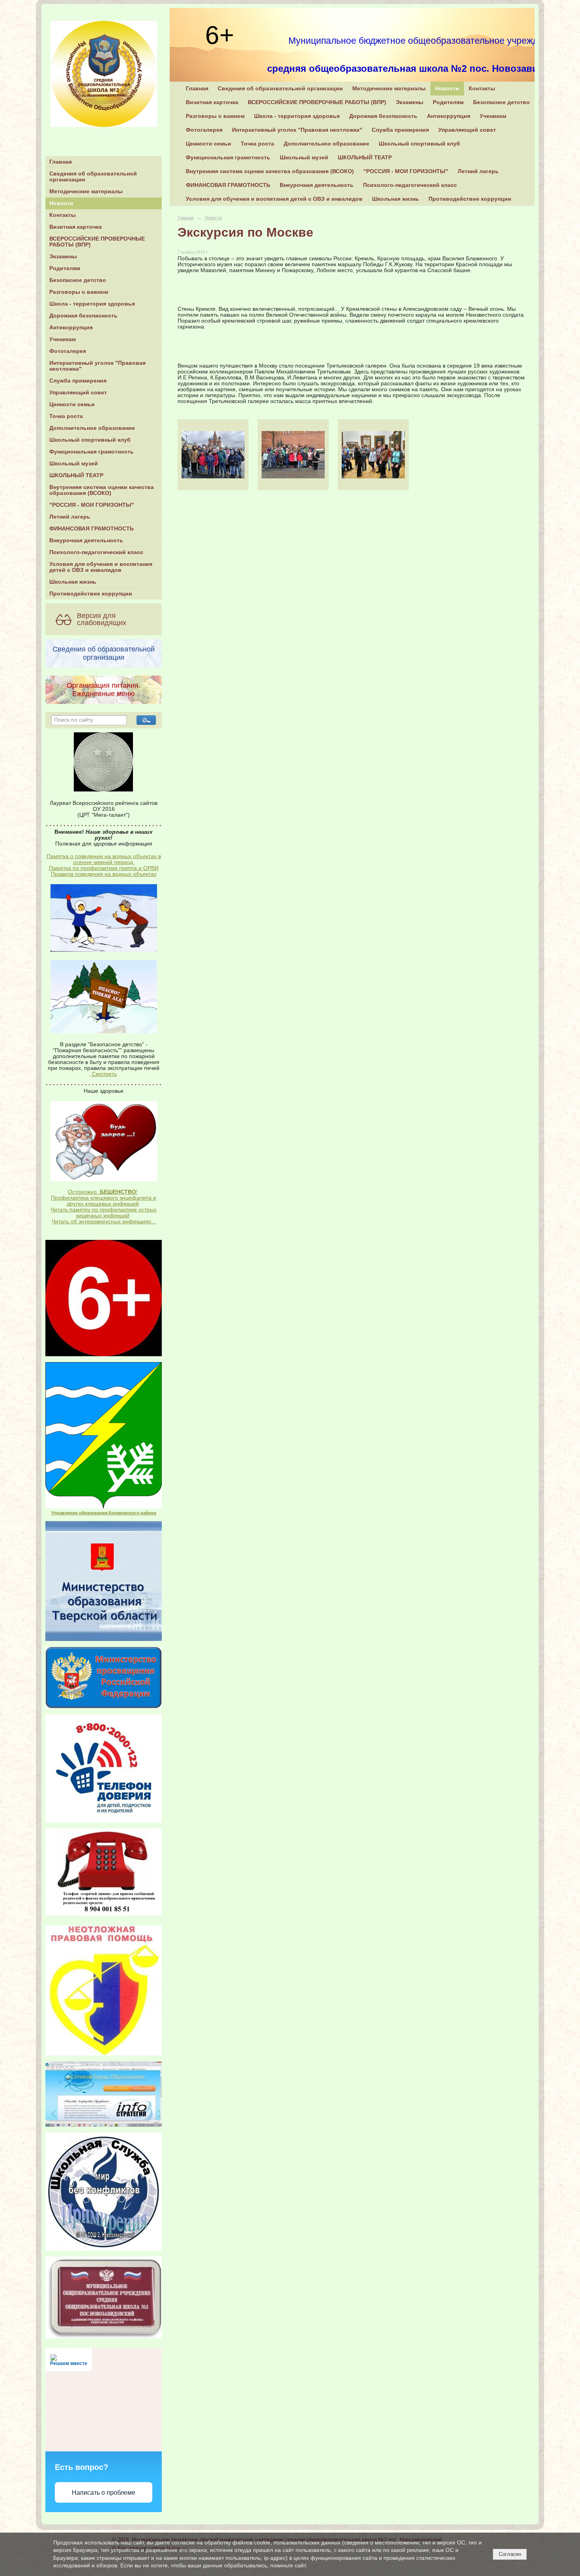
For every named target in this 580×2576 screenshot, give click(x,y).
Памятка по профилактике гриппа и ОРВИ (104, 868)
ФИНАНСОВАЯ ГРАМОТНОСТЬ (92, 529)
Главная (61, 162)
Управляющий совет (78, 393)
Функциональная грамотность (92, 452)
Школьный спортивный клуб (90, 440)
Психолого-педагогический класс (96, 552)
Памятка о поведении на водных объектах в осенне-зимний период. (104, 859)
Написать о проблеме (104, 2493)
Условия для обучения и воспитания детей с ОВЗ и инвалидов (101, 567)
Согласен (510, 2554)
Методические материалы (86, 191)
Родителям (65, 268)
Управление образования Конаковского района (104, 1513)
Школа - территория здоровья (92, 304)
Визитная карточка (76, 227)
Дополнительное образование (92, 428)
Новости (61, 203)
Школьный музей (74, 464)
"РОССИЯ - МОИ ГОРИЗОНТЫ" (92, 505)
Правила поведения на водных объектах (104, 874)
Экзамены (63, 257)
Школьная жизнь (73, 582)
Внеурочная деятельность (86, 540)
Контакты (63, 215)
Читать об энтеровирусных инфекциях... (104, 1222)
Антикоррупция (71, 328)
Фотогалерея (68, 351)
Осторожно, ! (103, 1192)
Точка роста (66, 416)
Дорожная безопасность (83, 316)
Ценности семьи (72, 404)
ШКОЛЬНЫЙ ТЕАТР (76, 475)
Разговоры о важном (79, 292)
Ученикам (63, 339)
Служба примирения (78, 381)
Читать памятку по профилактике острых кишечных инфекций (104, 1213)
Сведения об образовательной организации (93, 177)
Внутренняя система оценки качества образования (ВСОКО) (102, 490)
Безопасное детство (78, 280)
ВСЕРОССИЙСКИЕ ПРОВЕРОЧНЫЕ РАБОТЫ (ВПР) (97, 242)
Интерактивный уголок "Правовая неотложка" (97, 366)
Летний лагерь (70, 517)
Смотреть (104, 1074)
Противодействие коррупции (91, 594)
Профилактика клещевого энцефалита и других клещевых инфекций (104, 1201)
